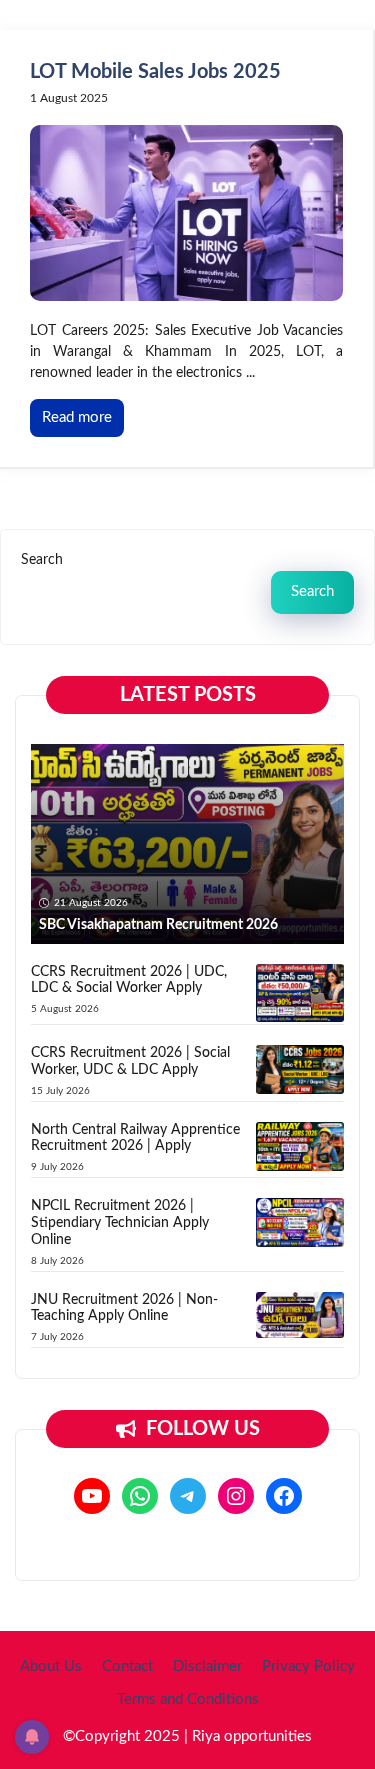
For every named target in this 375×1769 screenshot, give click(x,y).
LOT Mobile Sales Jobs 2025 (155, 72)
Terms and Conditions (188, 1699)
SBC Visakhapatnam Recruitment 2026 (158, 925)
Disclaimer (207, 1666)
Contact (127, 1666)
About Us (51, 1666)
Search (42, 560)
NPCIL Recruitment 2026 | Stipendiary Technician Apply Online (120, 1223)
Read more (77, 417)
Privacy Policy (308, 1666)
